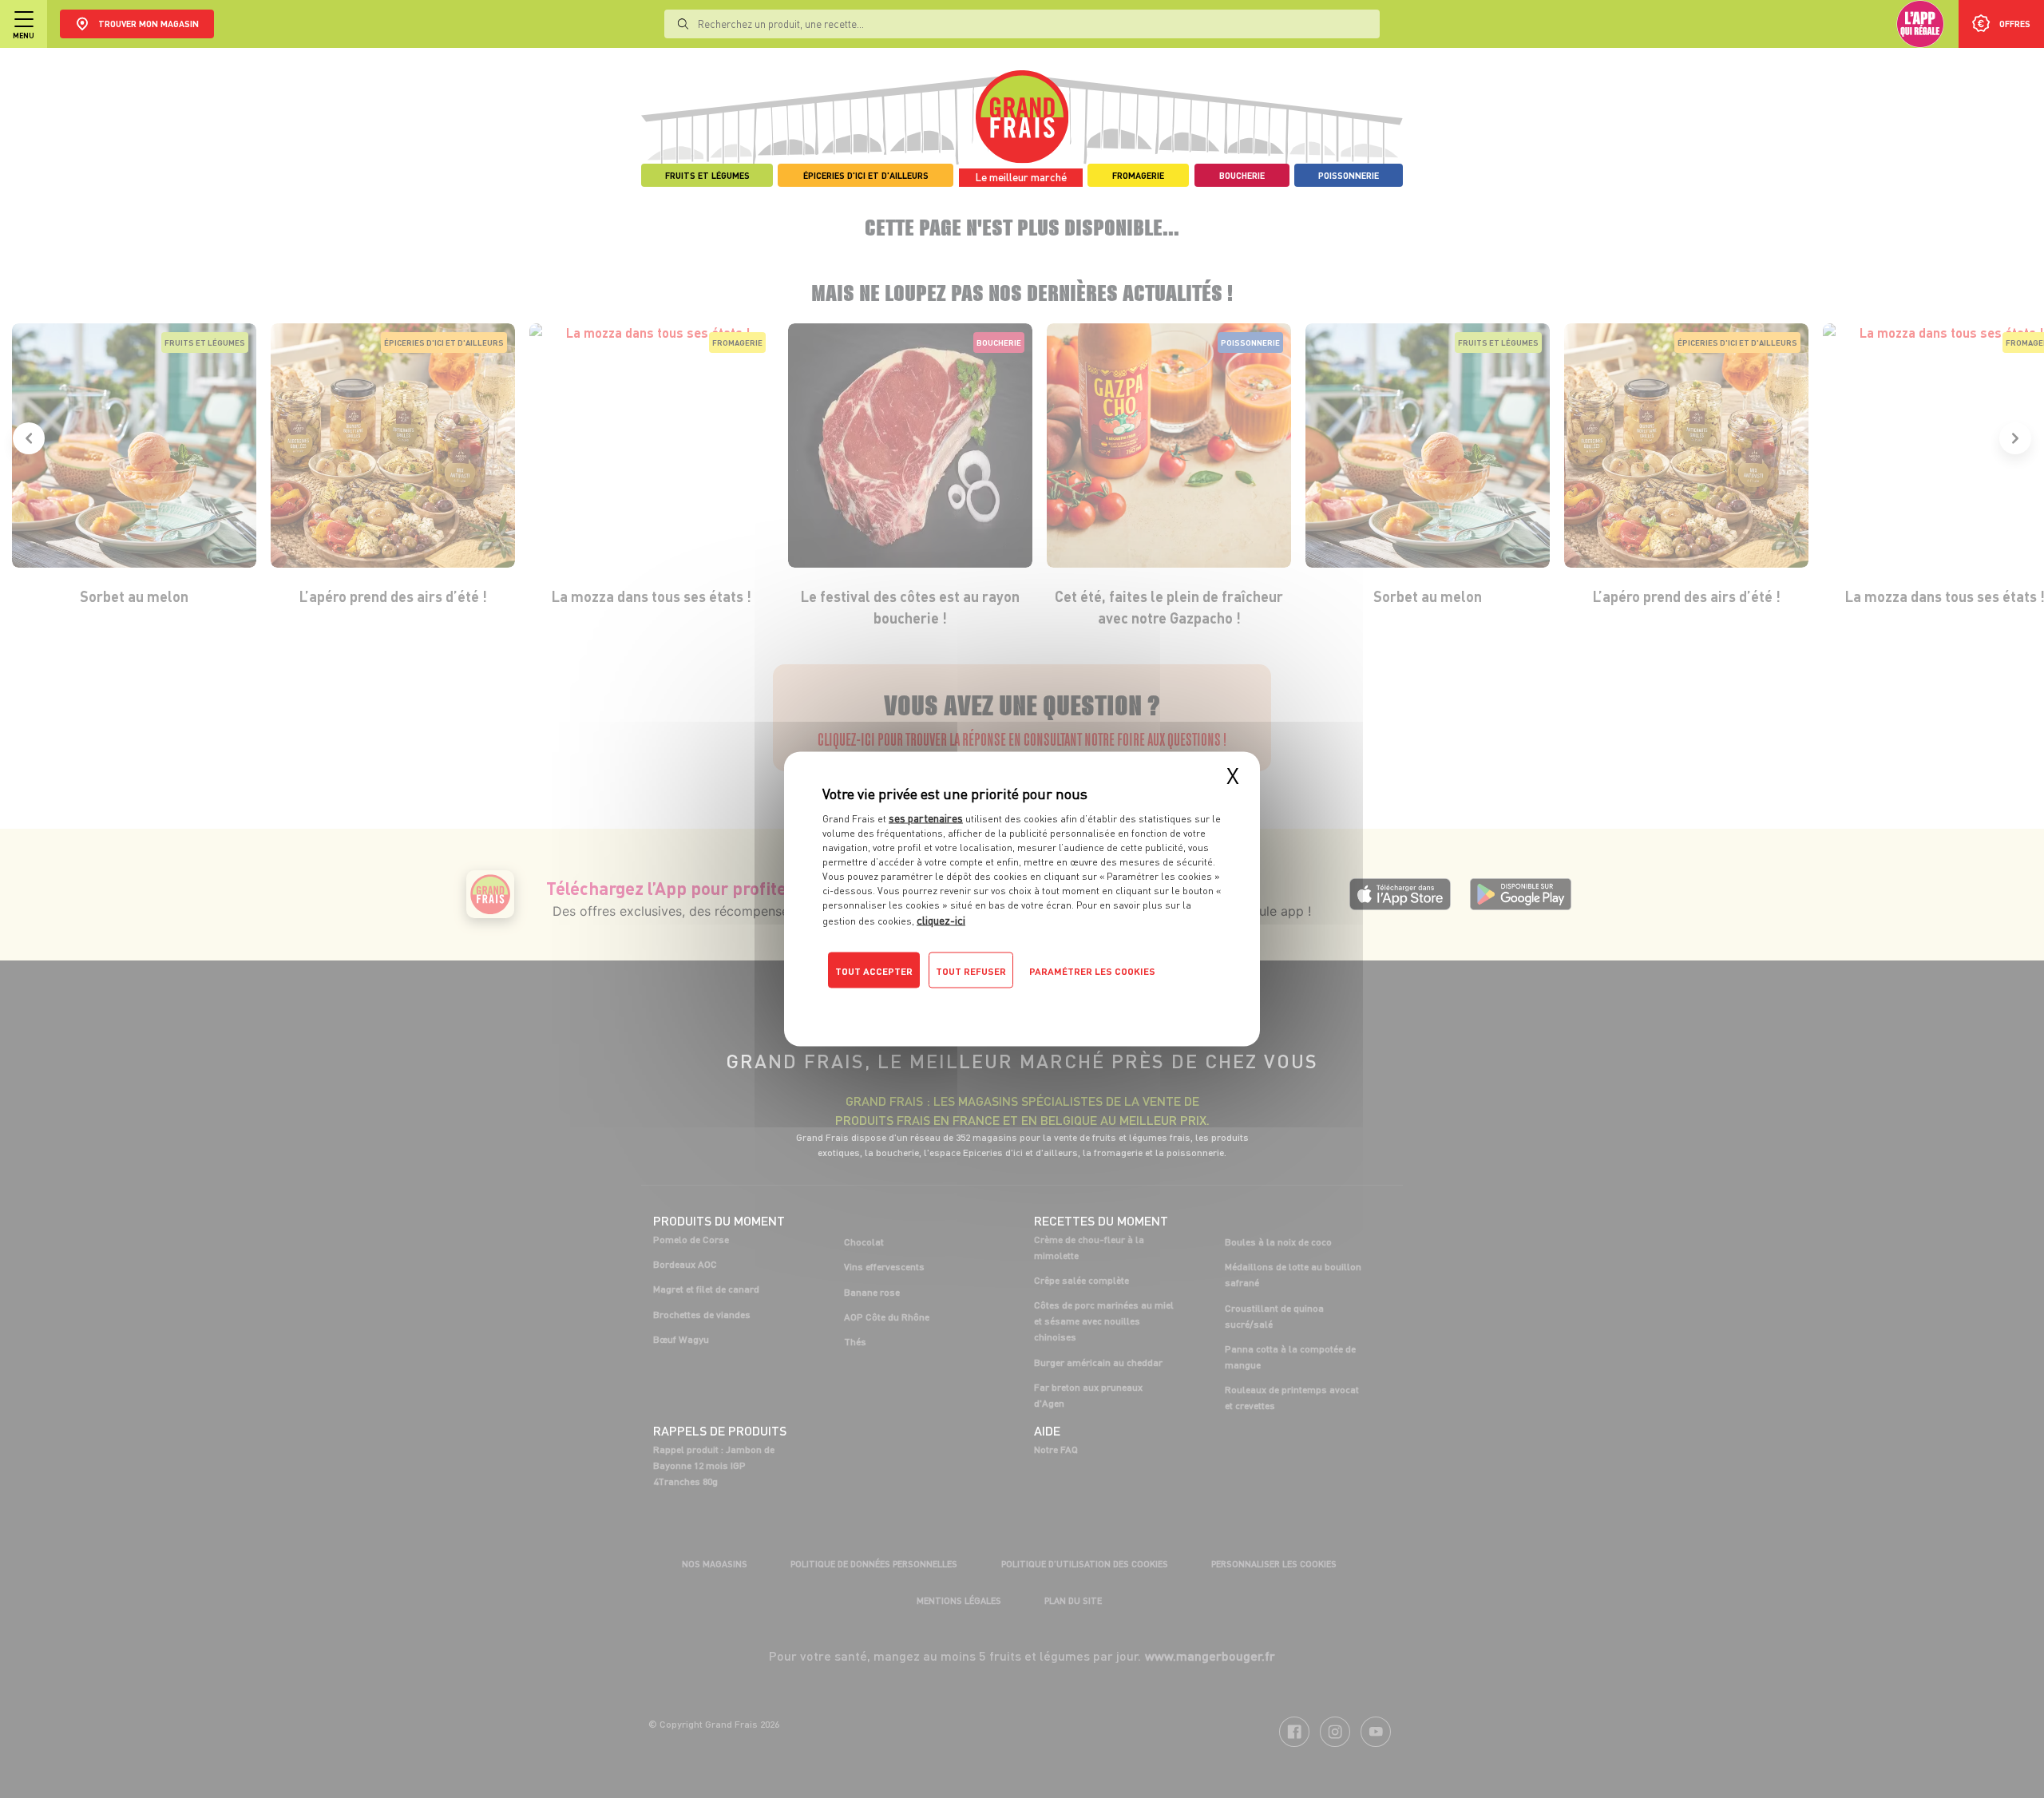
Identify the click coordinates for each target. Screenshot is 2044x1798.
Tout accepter (874, 971)
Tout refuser (971, 971)
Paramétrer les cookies (1092, 971)
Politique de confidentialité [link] (930, 1003)
